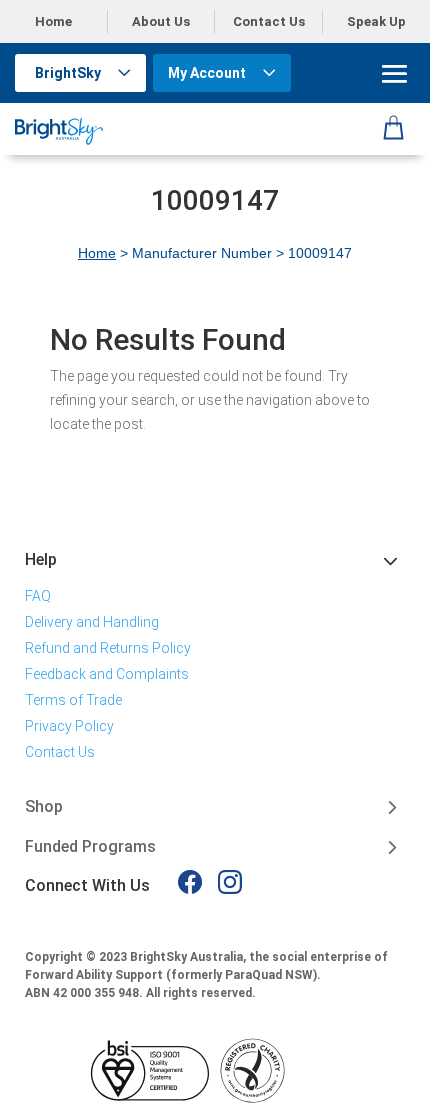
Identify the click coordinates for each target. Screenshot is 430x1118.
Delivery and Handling (92, 622)
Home (53, 21)
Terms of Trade (73, 700)
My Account (207, 73)
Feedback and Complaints (107, 674)
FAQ (38, 596)
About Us (161, 21)
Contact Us (269, 21)
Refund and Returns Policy (108, 648)
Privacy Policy (69, 726)
